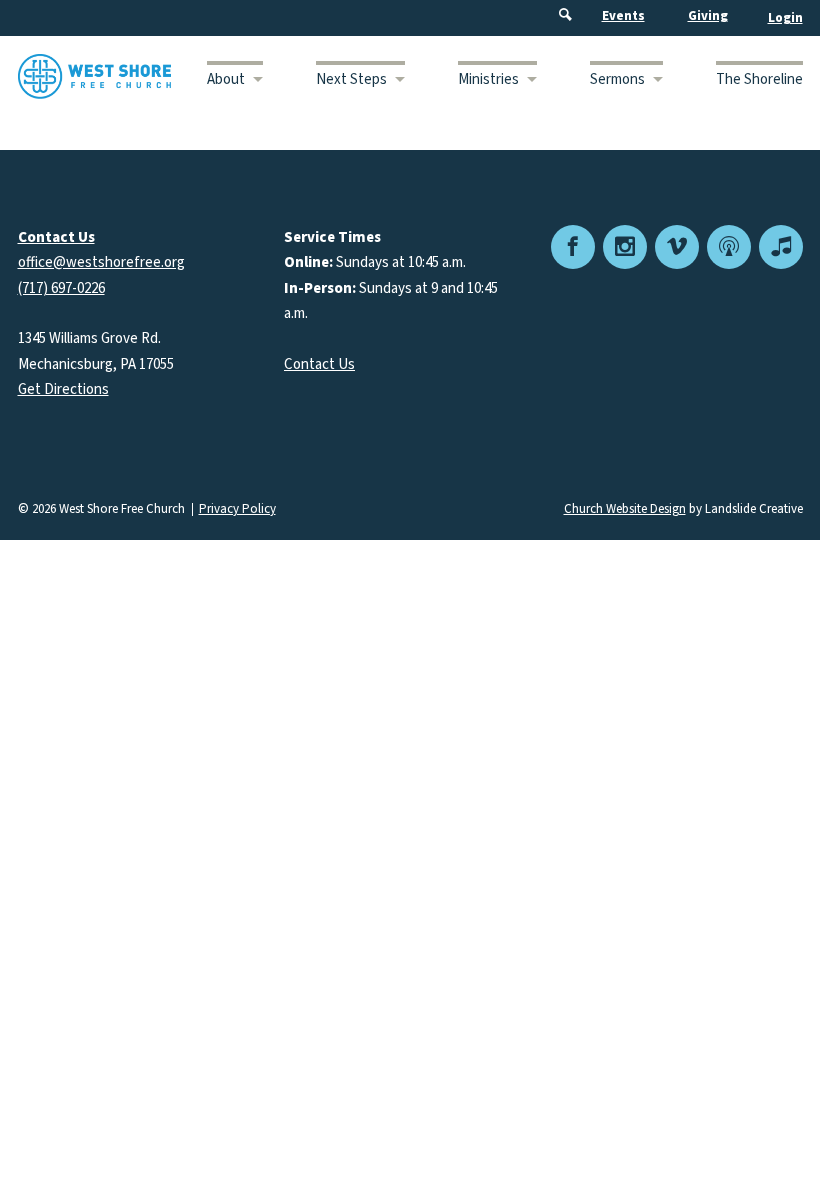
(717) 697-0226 (61, 288)
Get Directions (63, 389)
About (226, 79)
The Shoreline (759, 79)
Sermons (617, 79)
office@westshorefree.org (101, 262)
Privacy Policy (237, 509)
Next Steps (351, 79)
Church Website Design (625, 509)
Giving (708, 16)
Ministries (488, 79)
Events (623, 16)
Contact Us (319, 364)
